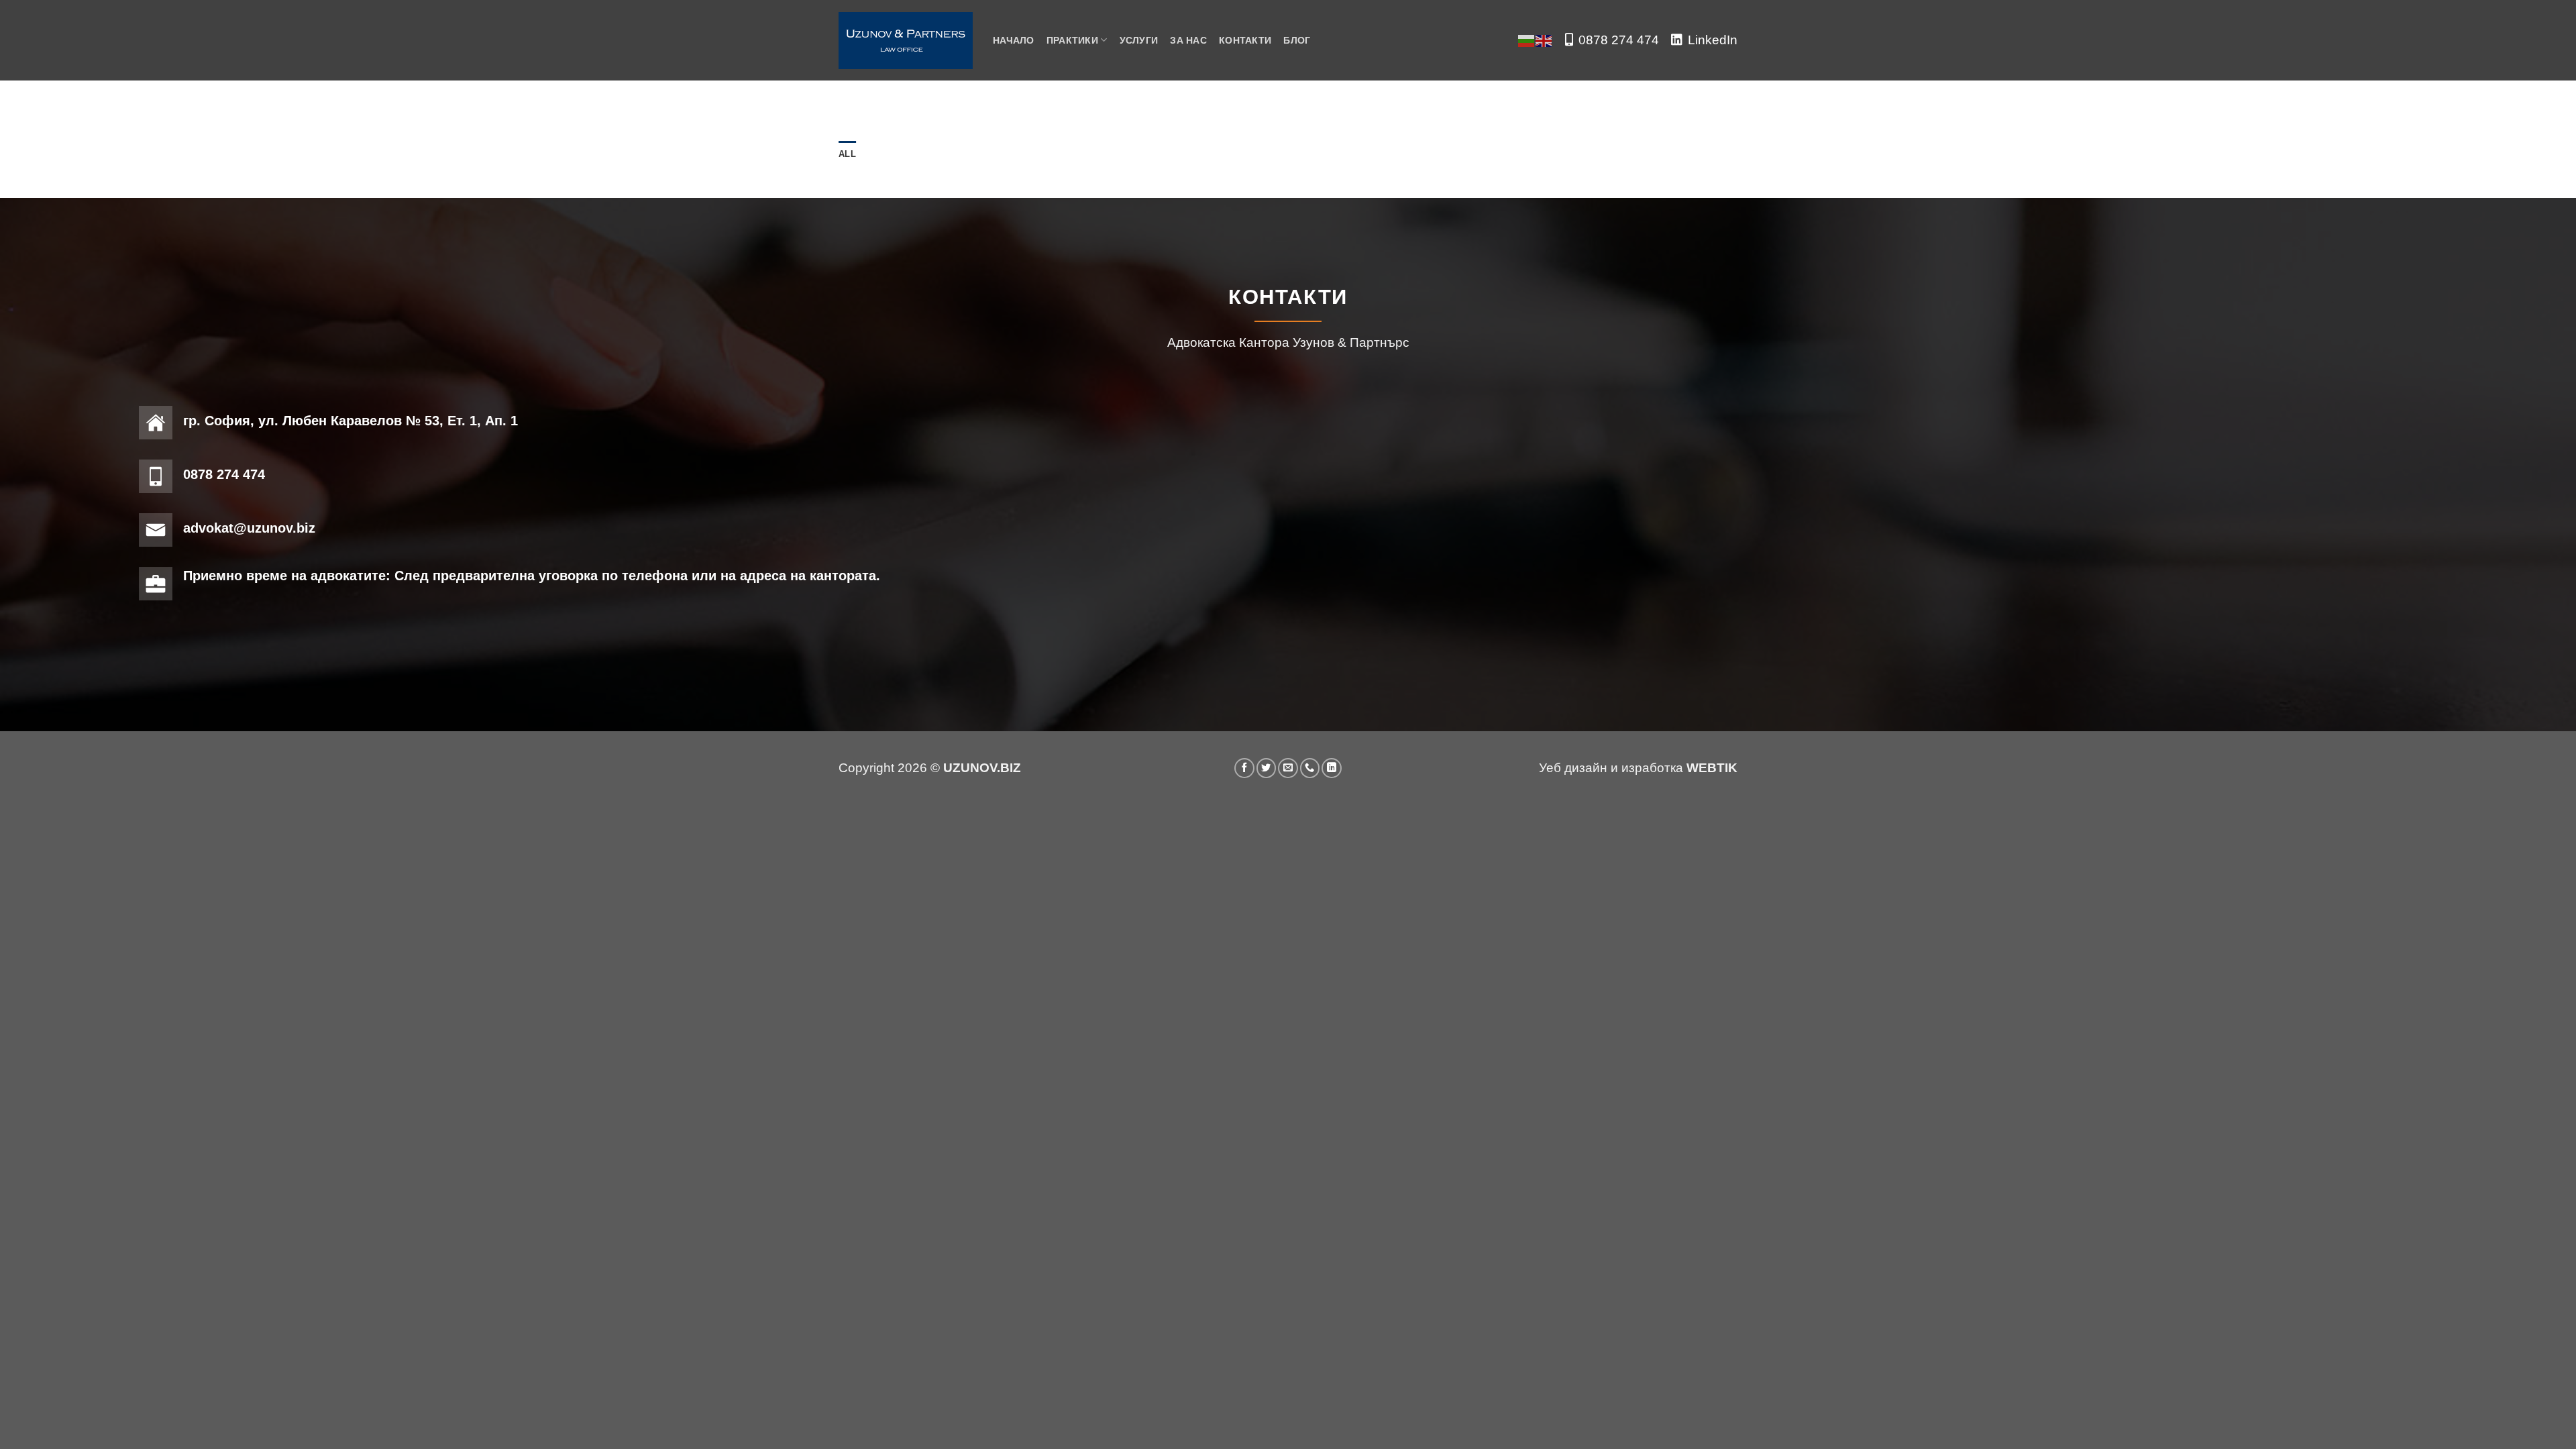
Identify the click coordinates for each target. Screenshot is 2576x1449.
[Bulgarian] (1527, 40)
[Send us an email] (1288, 768)
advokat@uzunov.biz (249, 528)
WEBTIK (1712, 768)
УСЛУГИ (1139, 40)
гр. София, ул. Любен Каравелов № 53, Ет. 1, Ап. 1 (351, 421)
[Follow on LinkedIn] (1332, 768)
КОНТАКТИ (1245, 40)
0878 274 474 (1619, 40)
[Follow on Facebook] (1244, 768)
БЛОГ (1297, 40)
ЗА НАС (1188, 40)
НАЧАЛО (1014, 40)
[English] (1544, 40)
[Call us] (1310, 768)
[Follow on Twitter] (1267, 768)
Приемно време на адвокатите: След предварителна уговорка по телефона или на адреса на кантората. (532, 576)
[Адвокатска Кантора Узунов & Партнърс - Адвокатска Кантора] (906, 41)
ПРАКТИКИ (1072, 40)
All (847, 154)
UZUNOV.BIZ (982, 768)
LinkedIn (1713, 40)
